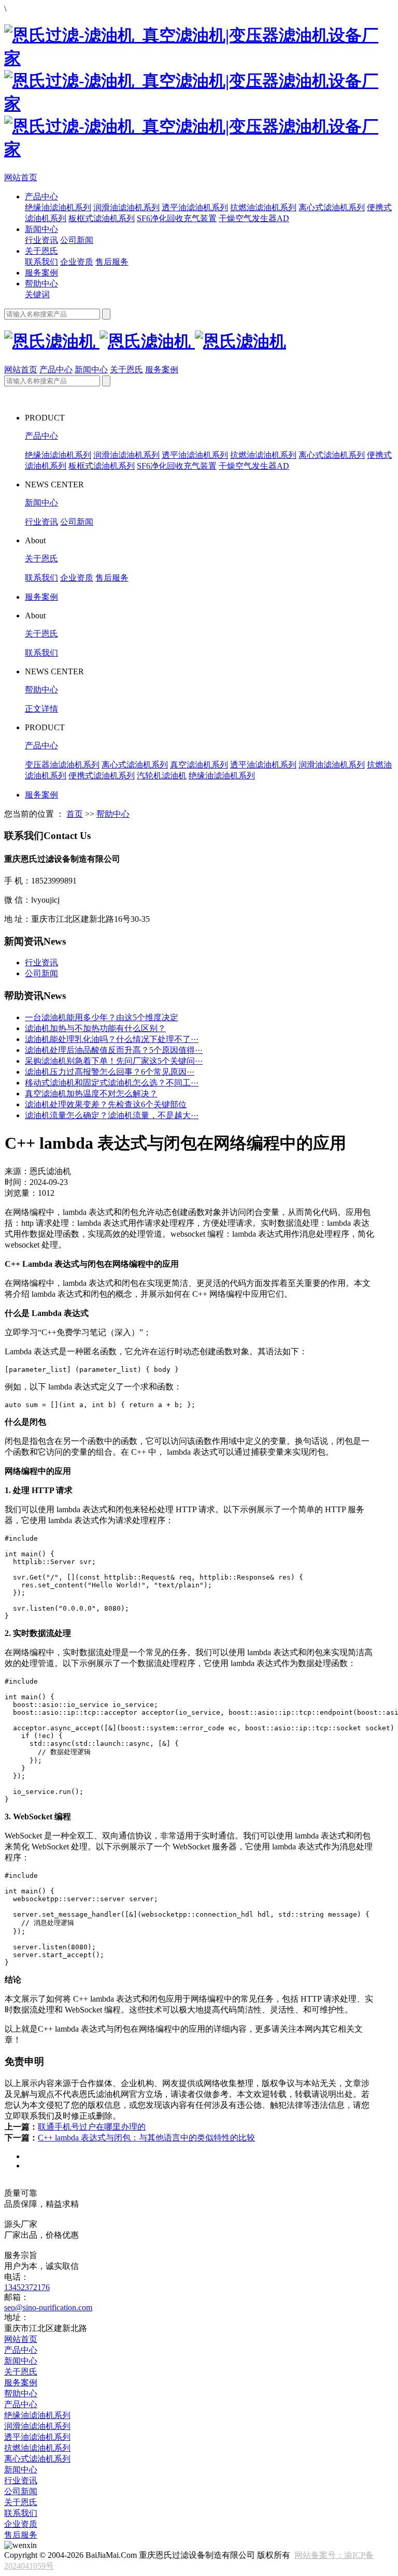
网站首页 (21, 177)
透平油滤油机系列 (195, 207)
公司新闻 (77, 240)
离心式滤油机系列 (332, 207)
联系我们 (41, 262)
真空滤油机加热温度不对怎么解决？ (91, 1094)
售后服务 (112, 262)
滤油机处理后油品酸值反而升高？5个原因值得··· (114, 1050)
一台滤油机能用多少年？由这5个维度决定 (102, 1017)
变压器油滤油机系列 (62, 765)
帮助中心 (41, 284)
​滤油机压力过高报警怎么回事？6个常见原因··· (110, 1072)
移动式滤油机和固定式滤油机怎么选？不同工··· (112, 1083)
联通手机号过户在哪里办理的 (92, 2127)
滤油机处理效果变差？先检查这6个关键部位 (106, 1104)
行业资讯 (41, 240)
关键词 (37, 294)
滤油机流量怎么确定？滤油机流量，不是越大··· (112, 1115)
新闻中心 (41, 229)
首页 (75, 814)
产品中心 (41, 197)
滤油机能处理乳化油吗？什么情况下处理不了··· (112, 1039)
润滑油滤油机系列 (126, 207)
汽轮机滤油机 (162, 776)
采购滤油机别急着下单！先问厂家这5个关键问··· (114, 1061)
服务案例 (41, 273)
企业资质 (77, 262)
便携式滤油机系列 (102, 776)
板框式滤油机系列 (102, 218)
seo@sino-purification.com (48, 2307)
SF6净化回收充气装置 (177, 218)
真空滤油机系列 (199, 765)
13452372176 (27, 2287)
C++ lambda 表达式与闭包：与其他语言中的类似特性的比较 (146, 2138)
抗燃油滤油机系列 (263, 207)
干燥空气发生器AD (254, 218)
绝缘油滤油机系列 (58, 207)
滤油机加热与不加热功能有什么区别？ (95, 1028)
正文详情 (41, 709)
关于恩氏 (41, 251)
